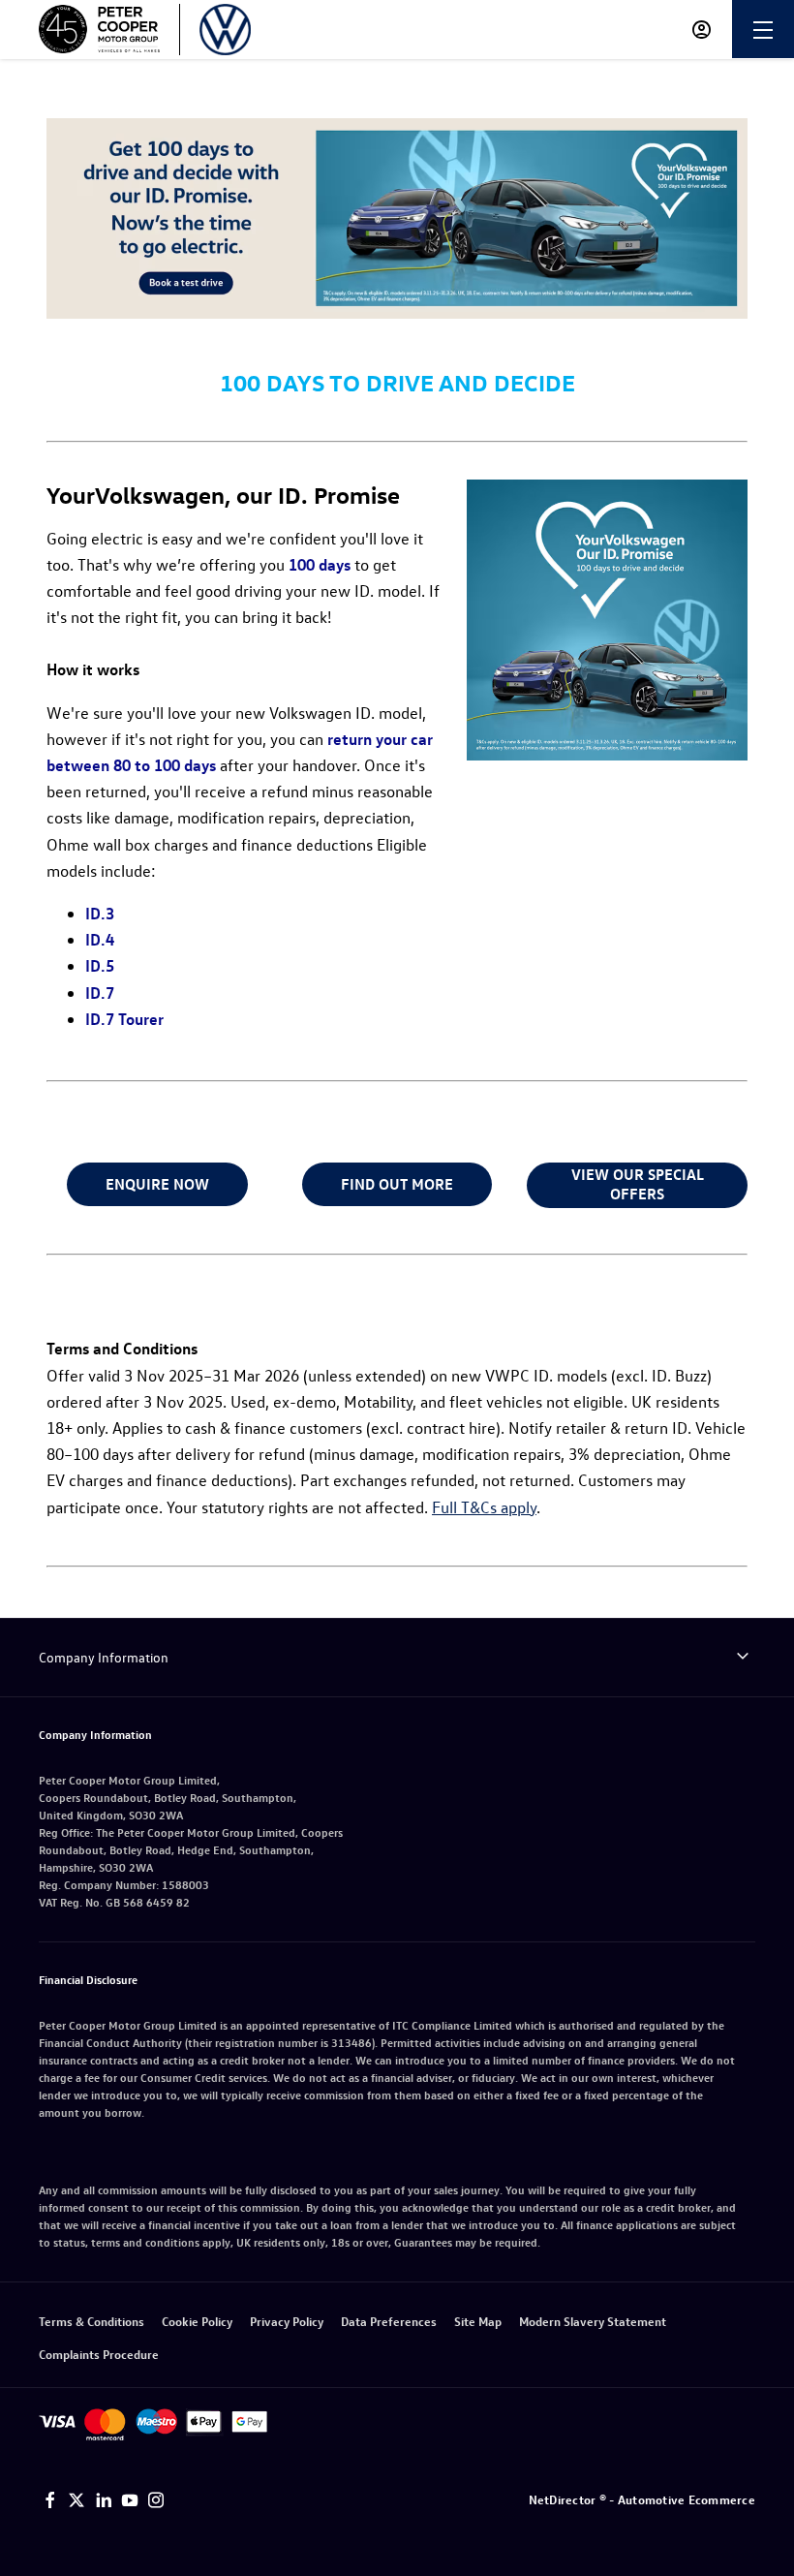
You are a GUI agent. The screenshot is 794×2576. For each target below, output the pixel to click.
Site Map (478, 2321)
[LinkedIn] (104, 2500)
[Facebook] (50, 2500)
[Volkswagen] (225, 30)
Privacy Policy (287, 2321)
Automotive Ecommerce (687, 2499)
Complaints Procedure (99, 2354)
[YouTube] (130, 2500)
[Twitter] (76, 2500)
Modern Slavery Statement (593, 2321)
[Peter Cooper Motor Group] (99, 29)
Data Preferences (389, 2321)
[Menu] (763, 30)
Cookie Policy (197, 2321)
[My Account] (702, 30)
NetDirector (564, 2499)
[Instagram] (156, 2500)
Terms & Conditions (92, 2321)
